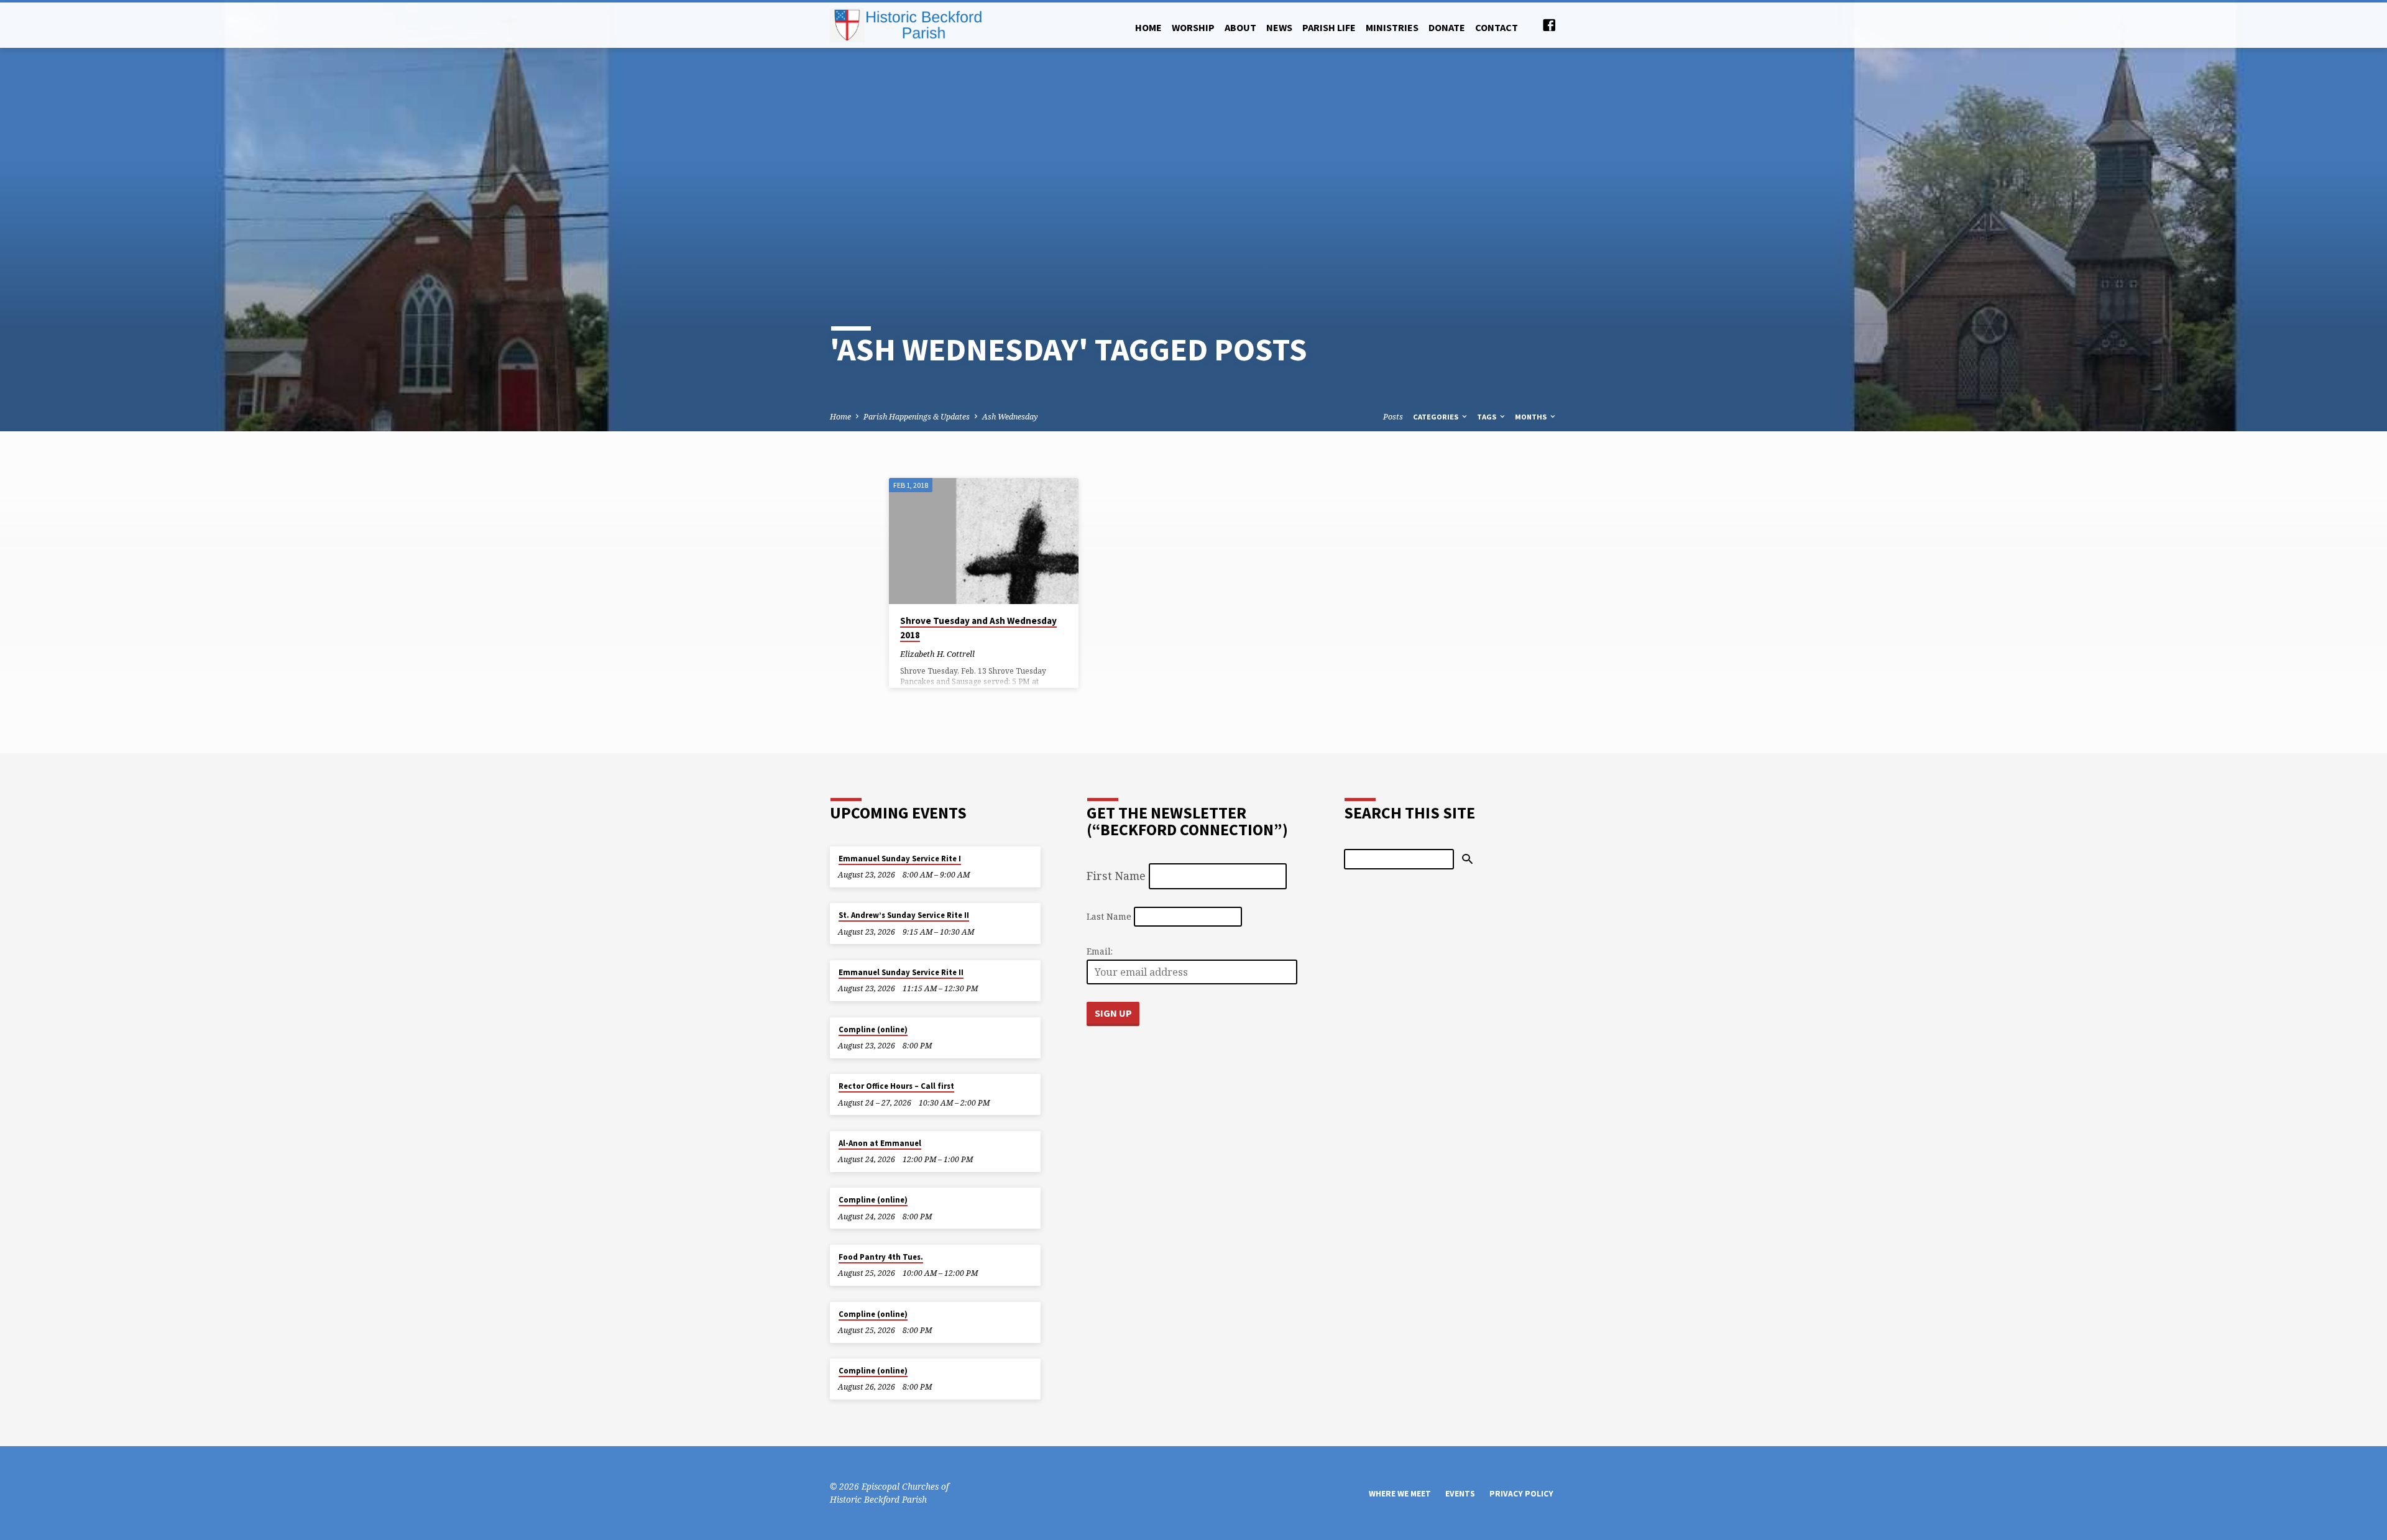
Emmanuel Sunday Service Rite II (901, 972)
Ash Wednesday (1010, 417)
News (1279, 27)
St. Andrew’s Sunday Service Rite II (904, 915)
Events (1460, 1494)
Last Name (1109, 916)
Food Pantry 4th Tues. (881, 1257)
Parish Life (1329, 27)
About (1240, 27)
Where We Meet (1400, 1494)
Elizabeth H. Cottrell (937, 654)
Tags (1488, 417)
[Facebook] (1549, 25)
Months (1532, 417)
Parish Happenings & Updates (917, 417)
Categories (1437, 417)
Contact (1497, 27)
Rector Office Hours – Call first (896, 1086)
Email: (1100, 951)
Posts (1393, 417)
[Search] (1467, 859)
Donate (1447, 27)
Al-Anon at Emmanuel (880, 1143)
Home (1148, 27)
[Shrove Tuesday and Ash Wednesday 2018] (984, 541)
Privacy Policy (1521, 1494)
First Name (1116, 876)
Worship (1193, 27)
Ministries (1392, 27)
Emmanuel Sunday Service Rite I (900, 859)
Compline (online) (873, 1029)
